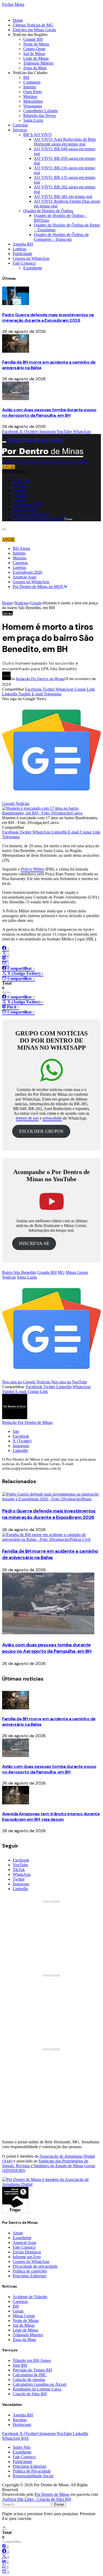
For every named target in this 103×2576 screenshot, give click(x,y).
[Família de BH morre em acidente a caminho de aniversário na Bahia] (16, 351)
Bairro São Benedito (19, 1272)
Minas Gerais (77, 1272)
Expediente (33, 268)
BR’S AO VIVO (38, 135)
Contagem (32, 82)
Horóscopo (22, 2425)
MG (61, 1272)
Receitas (20, 2420)
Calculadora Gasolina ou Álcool (39, 2384)
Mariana (30, 96)
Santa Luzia (33, 120)
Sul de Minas (34, 54)
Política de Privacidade (32, 2471)
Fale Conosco (24, 263)
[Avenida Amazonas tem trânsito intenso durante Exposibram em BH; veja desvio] (16, 1803)
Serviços (20, 130)
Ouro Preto (32, 92)
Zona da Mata (35, 68)
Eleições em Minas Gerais (34, 30)
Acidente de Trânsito (30, 2297)
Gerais (8, 613)
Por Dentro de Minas (52, 2494)
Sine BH (20, 2365)
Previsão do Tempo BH (32, 2370)
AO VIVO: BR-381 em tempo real (63, 196)
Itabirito (30, 87)
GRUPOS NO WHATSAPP (36, 440)
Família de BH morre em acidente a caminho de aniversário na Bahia (50, 1554)
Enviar (59, 2504)
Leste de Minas (36, 58)
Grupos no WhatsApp (31, 258)
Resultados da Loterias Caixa (37, 2389)
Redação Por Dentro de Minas (40, 679)
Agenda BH (23, 244)
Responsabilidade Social (33, 2476)
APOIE (8, 467)
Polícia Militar (32, 869)
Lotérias (19, 249)
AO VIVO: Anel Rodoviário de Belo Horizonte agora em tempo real (65, 142)
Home (18, 20)
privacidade (52, 1118)
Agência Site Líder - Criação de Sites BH (37, 2499)
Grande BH (33, 39)
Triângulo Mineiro (38, 63)
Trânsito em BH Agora (32, 2360)
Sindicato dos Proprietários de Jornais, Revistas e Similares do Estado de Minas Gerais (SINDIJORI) (49, 2166)
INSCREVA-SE (34, 1243)
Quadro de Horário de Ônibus (48, 211)
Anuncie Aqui (24, 509)
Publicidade (22, 254)
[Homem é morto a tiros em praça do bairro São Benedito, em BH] (51, 813)
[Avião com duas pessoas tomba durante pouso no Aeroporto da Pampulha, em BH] (16, 399)
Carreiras (20, 125)
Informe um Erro (27, 2257)
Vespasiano (33, 106)
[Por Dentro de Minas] (43, 457)
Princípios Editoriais (29, 2276)
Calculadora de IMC (30, 2375)
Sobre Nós (22, 2447)
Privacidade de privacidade (35, 2266)
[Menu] (4, 442)
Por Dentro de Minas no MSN (38, 519)
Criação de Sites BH (30, 2394)
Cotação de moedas (29, 2380)
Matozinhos (33, 101)
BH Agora (21, 481)
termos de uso (27, 1118)
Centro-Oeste (34, 49)
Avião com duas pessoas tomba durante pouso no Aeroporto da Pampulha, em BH (49, 413)
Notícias (9, 1277)
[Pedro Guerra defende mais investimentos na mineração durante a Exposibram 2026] (16, 304)
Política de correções (30, 2271)
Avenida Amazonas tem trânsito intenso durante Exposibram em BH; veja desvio (51, 1817)
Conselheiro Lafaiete (41, 111)
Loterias (19, 500)
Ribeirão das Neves (39, 116)
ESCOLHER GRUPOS (41, 1131)
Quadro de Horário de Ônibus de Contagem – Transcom (61, 237)
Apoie (18, 2233)
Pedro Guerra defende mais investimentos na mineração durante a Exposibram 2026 (48, 318)
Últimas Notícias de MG (33, 25)
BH (26, 77)
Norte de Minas (36, 44)
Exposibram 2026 (27, 504)
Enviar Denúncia (27, 2252)
